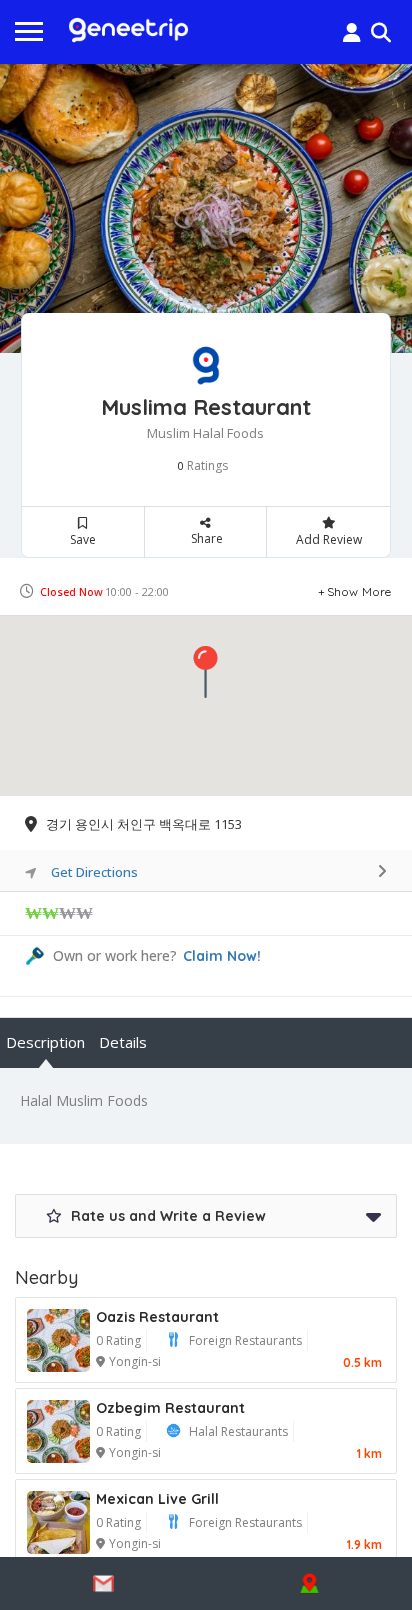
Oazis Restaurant (157, 1317)
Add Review (329, 539)
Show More (359, 591)
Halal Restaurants (238, 1431)
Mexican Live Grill (157, 1499)
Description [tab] (45, 1042)
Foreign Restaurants (245, 1340)
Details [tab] (123, 1042)
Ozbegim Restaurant (170, 1408)
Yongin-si (135, 1361)
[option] (206, 209)
